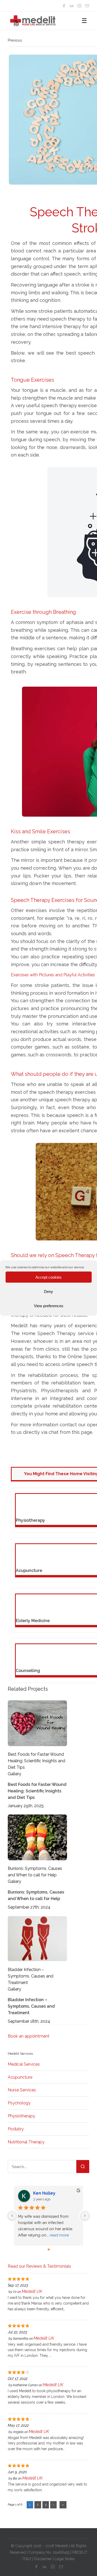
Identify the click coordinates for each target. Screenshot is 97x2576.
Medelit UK (32, 2291)
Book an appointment (29, 2036)
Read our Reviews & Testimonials (39, 2266)
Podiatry (16, 2129)
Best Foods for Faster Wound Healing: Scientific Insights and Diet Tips (36, 1761)
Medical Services (24, 2064)
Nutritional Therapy (26, 2142)
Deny (48, 1291)
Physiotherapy (21, 2116)
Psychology (19, 2103)
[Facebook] (64, 6)
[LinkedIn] (72, 6)
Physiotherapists (60, 1391)
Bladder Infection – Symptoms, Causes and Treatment (31, 1976)
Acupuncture (20, 2077)
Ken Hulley (44, 2193)
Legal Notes (65, 2559)
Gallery (14, 1774)
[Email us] (87, 6)
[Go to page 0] (49, 2249)
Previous (15, 40)
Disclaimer (43, 2559)
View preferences (49, 1306)
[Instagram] (79, 6)
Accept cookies (48, 1277)
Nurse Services (22, 2090)
